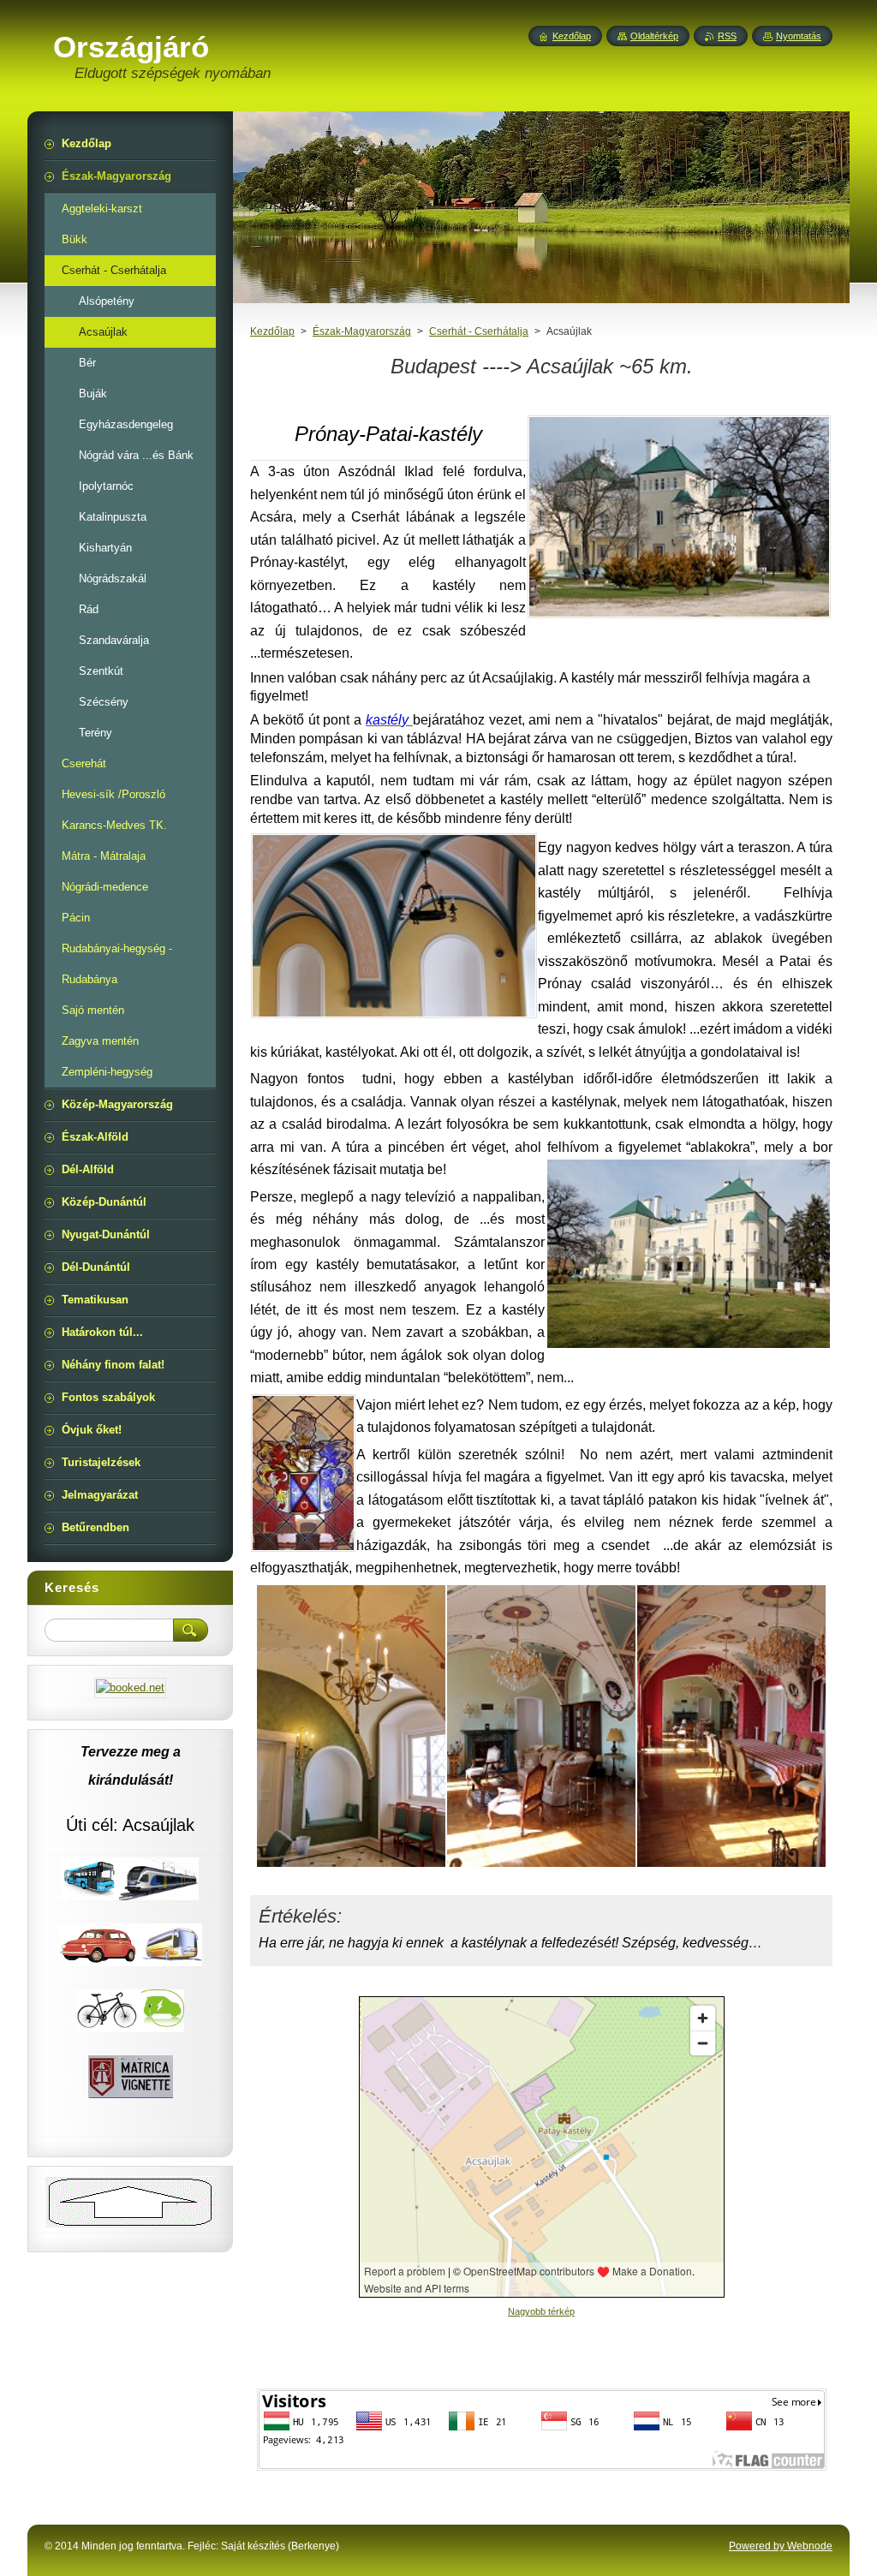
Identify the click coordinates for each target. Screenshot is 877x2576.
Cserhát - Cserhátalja (479, 331)
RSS (727, 36)
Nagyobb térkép (541, 2311)
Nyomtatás (799, 36)
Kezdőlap (272, 331)
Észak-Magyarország (362, 331)
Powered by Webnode (781, 2546)
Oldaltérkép (654, 36)
